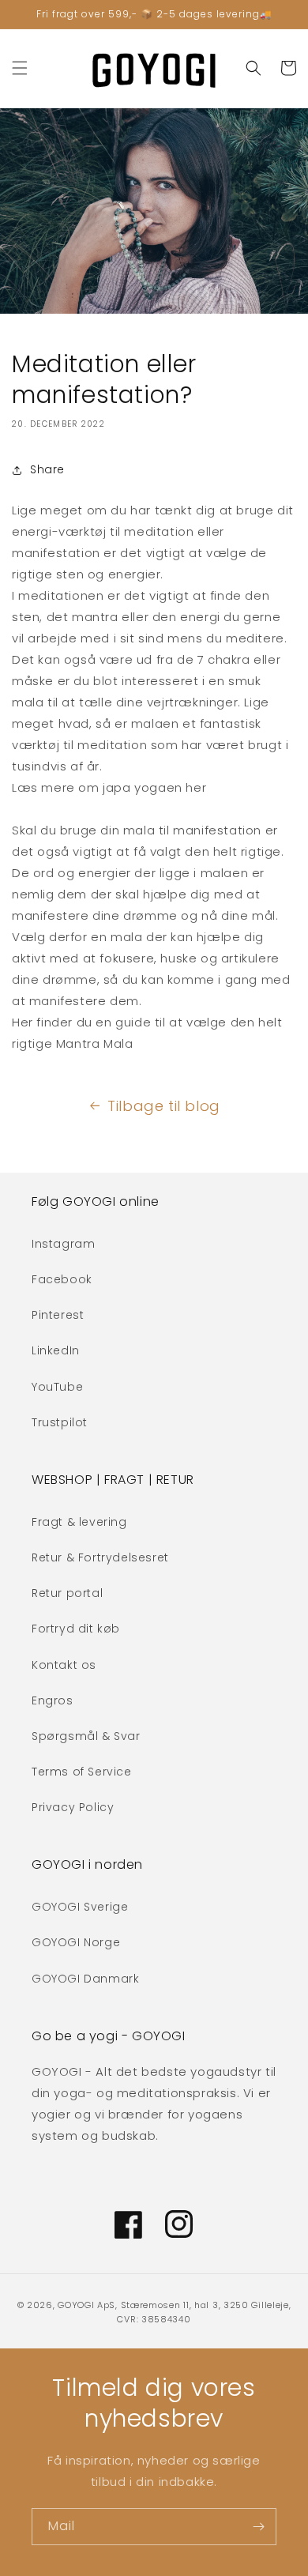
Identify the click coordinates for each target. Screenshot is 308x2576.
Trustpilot (60, 1422)
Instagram (63, 1244)
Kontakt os (64, 1665)
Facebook (62, 1279)
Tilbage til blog (164, 1106)
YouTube (57, 1387)
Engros (53, 1700)
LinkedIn (56, 1350)
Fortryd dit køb (76, 1629)
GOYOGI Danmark (85, 1979)
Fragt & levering (79, 1522)
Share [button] (47, 469)
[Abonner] (258, 2527)
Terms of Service (82, 1772)
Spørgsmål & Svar (86, 1736)
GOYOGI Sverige (80, 1907)
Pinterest (58, 1315)
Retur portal (67, 1593)
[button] (20, 68)
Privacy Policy (73, 1807)
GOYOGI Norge (76, 1942)
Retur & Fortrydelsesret (100, 1557)
